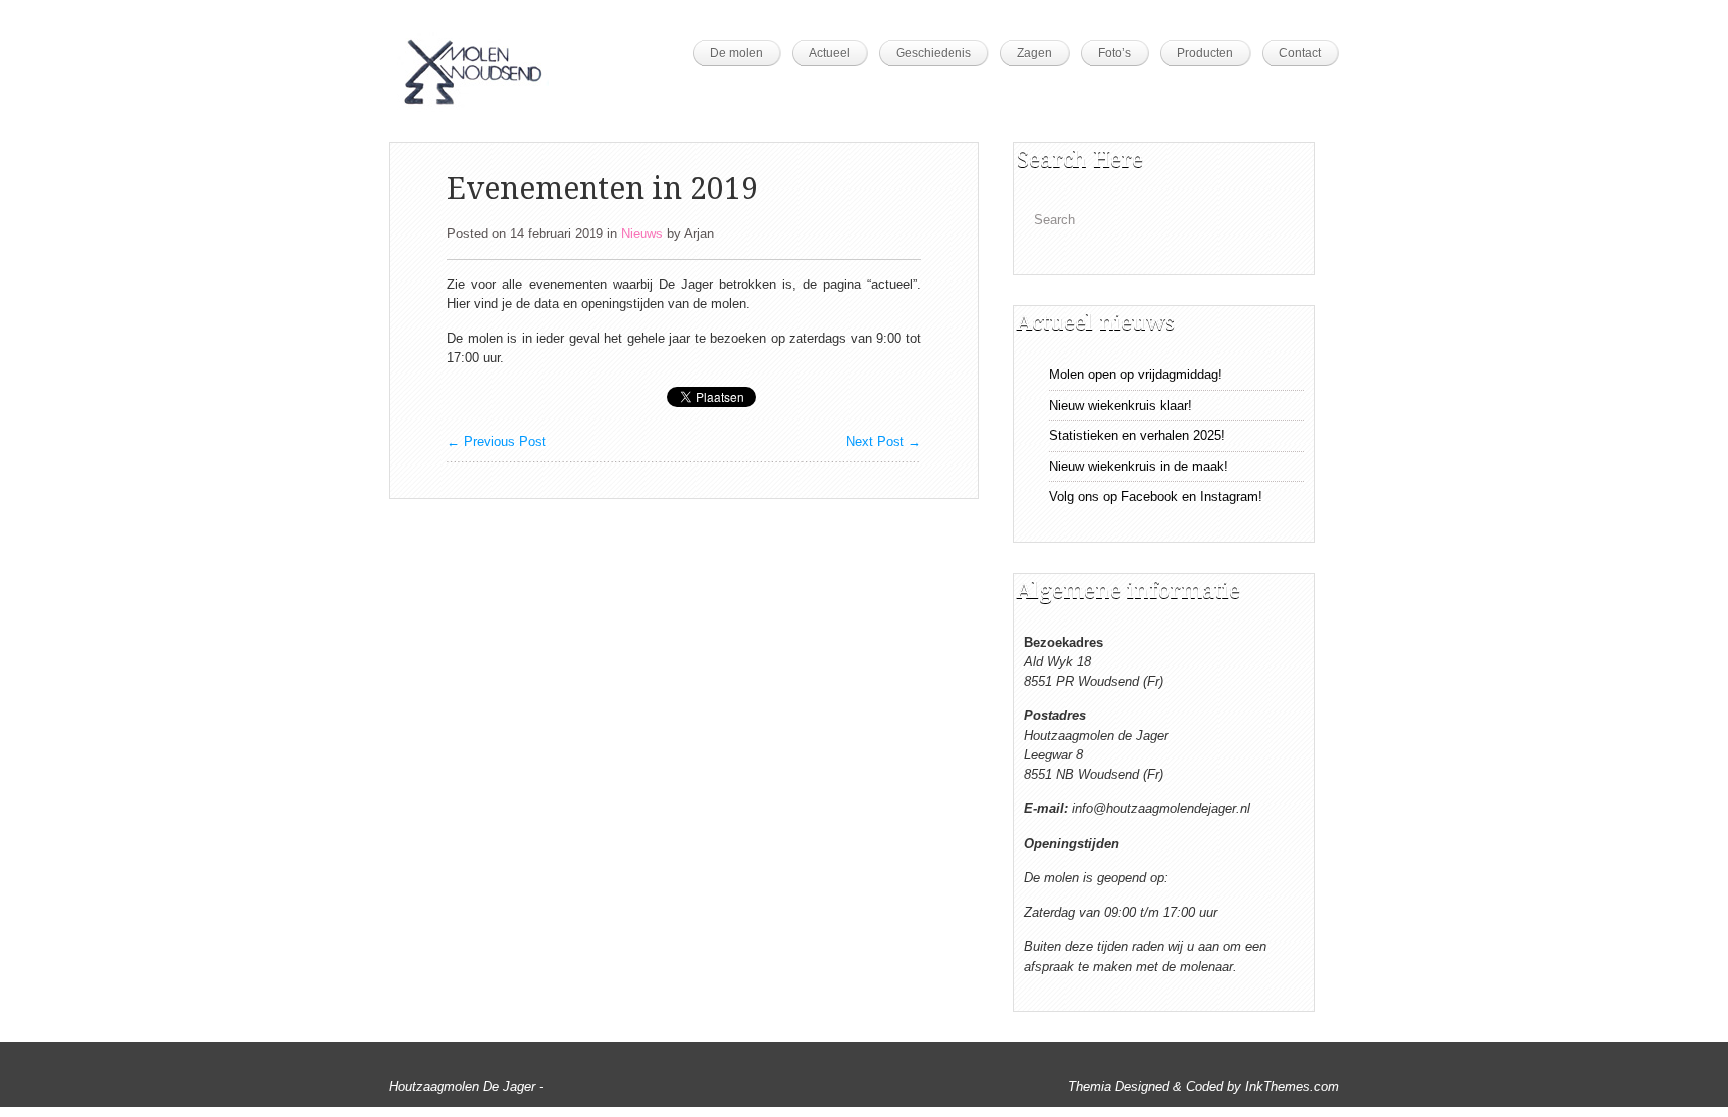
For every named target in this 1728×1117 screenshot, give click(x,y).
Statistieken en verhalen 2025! (1137, 435)
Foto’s (1114, 53)
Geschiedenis (933, 53)
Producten (1205, 53)
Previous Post (496, 441)
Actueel (829, 53)
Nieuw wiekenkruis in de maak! (1138, 466)
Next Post (883, 441)
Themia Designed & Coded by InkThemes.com (1203, 1086)
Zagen (1034, 53)
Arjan (699, 233)
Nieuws (642, 233)
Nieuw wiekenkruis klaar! (1120, 405)
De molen (736, 53)
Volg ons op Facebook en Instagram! (1155, 496)
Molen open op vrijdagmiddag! (1135, 374)
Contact (1300, 53)
